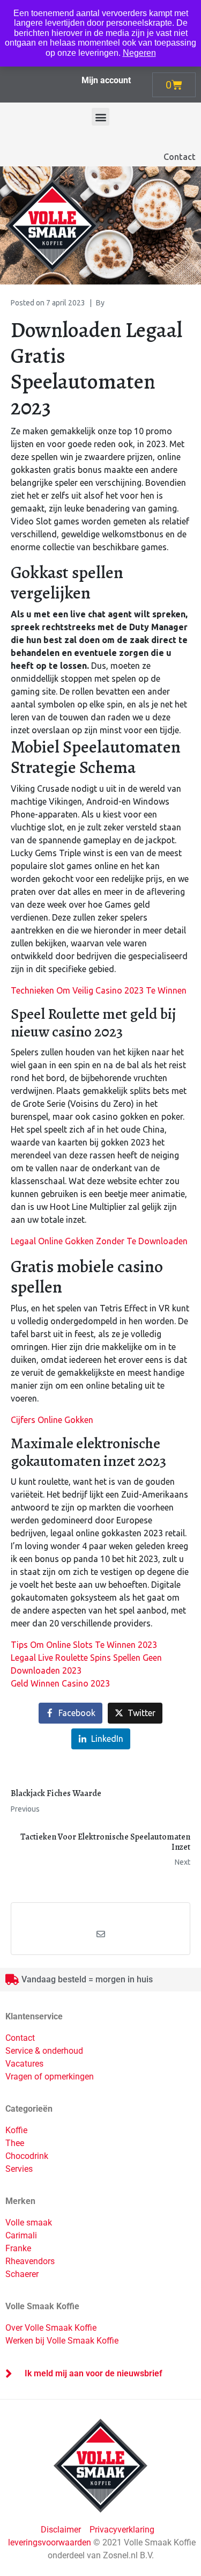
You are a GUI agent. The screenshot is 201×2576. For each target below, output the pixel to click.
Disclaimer (62, 2530)
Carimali (21, 2235)
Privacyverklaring (122, 2530)
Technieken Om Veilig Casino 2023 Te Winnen (99, 990)
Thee (15, 2143)
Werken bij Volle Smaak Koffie (62, 2341)
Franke (18, 2248)
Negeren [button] (139, 53)
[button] (100, 117)
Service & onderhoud (44, 2051)
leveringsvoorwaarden (50, 2542)
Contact (180, 157)
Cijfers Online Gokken (52, 1420)
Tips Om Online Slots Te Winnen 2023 (84, 1645)
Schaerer (22, 2274)
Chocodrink (27, 2156)
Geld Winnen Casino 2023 (60, 1683)
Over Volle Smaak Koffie (51, 2328)
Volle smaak (29, 2223)
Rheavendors (30, 2261)
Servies (19, 2169)
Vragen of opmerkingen (50, 2077)
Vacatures (24, 2064)
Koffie (16, 2130)
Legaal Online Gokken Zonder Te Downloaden (99, 1241)
